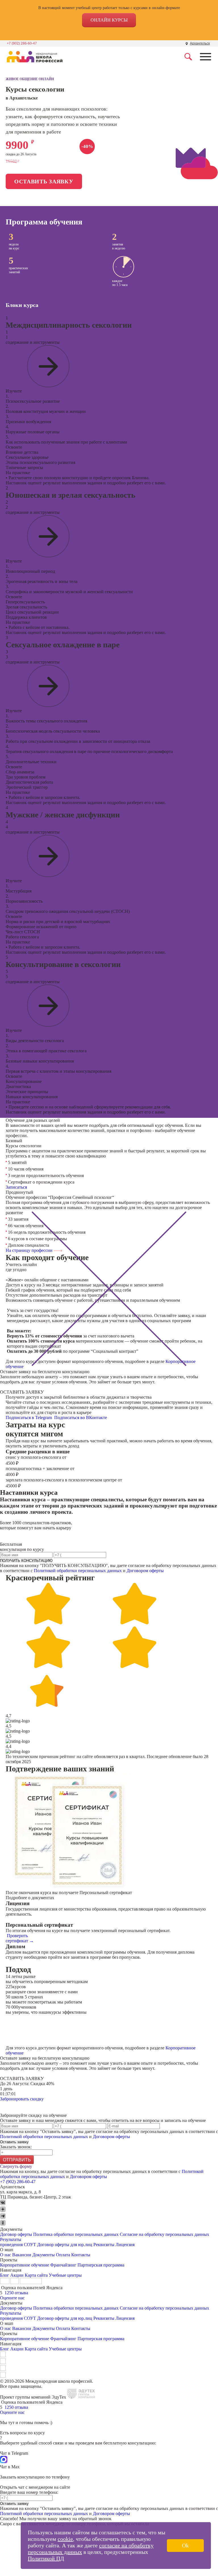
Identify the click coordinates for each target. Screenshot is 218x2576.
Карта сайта (36, 2275)
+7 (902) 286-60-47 (22, 43)
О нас (6, 2255)
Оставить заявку (44, 181)
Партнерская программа (101, 2265)
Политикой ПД (46, 2558)
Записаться (16, 1187)
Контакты (81, 2255)
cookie (65, 2539)
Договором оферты (145, 1571)
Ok (185, 2545)
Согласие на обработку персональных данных (164, 2234)
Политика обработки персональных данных (76, 2234)
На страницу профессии (30, 1250)
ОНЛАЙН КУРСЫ (109, 20)
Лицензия (125, 2245)
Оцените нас (12, 2298)
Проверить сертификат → (20, 1938)
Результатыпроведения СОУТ (18, 2242)
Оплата (63, 2255)
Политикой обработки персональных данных (78, 1571)
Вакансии (22, 2255)
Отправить (17, 2160)
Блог (5, 2275)
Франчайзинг (63, 2265)
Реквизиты (104, 2245)
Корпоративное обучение (25, 2265)
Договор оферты (16, 2234)
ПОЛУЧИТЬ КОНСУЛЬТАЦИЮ (26, 1561)
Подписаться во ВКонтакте (81, 1418)
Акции (17, 2275)
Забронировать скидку (22, 2099)
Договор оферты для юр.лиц (65, 2245)
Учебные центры (65, 2275)
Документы (44, 2255)
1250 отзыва (16, 2293)
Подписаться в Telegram (29, 1418)
